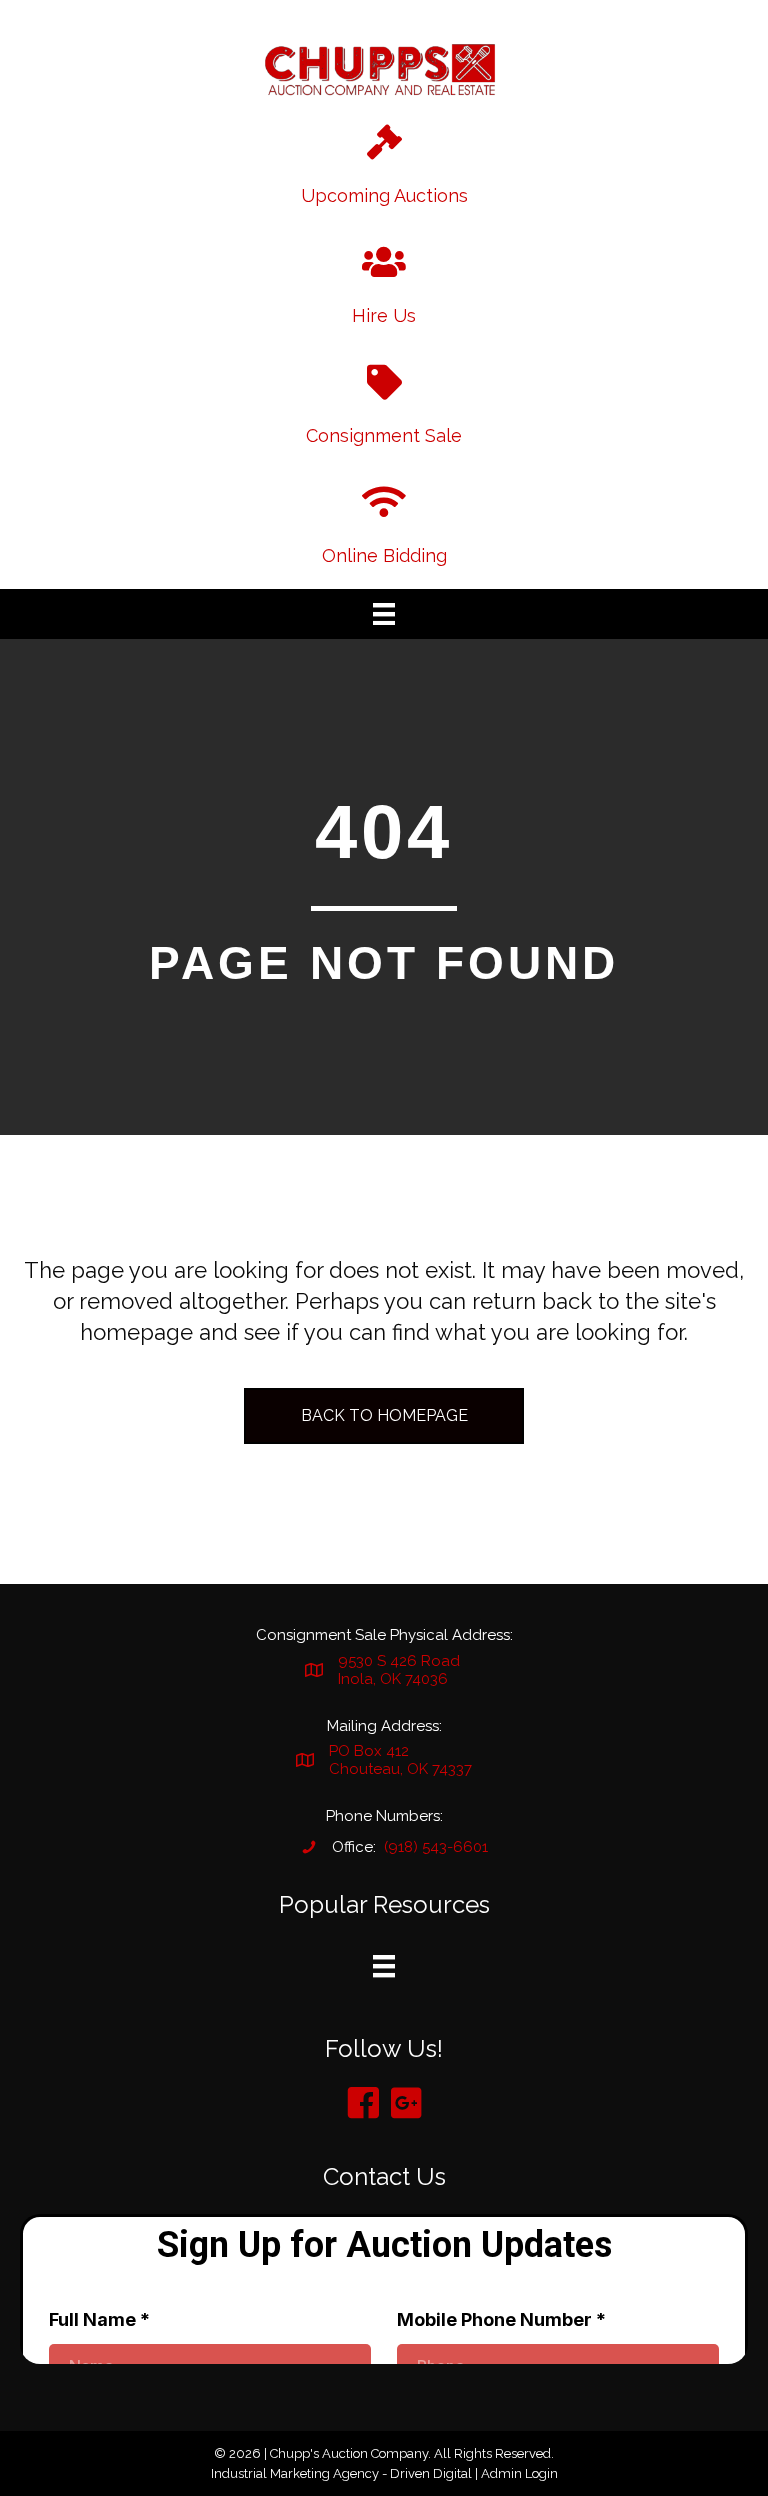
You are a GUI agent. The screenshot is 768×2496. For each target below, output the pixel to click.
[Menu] (384, 614)
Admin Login (519, 2473)
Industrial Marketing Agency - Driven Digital (341, 2473)
